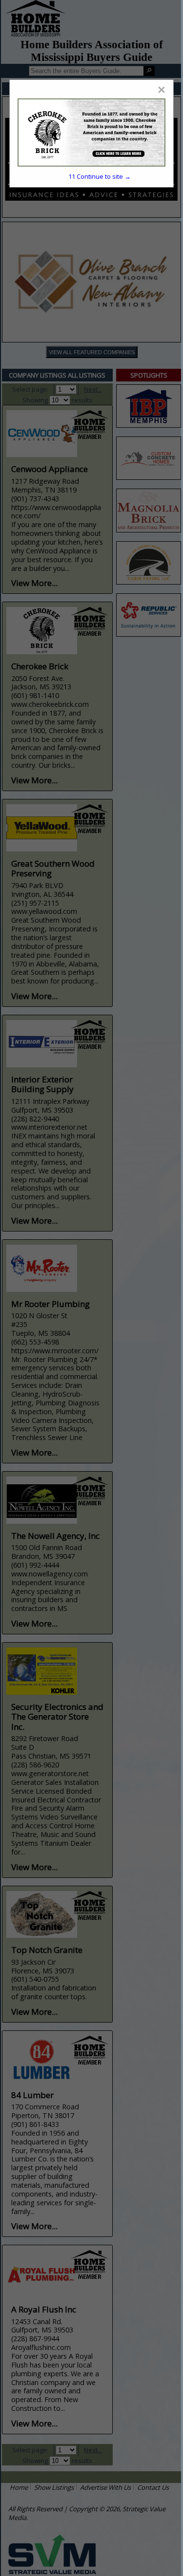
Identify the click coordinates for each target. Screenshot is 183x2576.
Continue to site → (100, 176)
